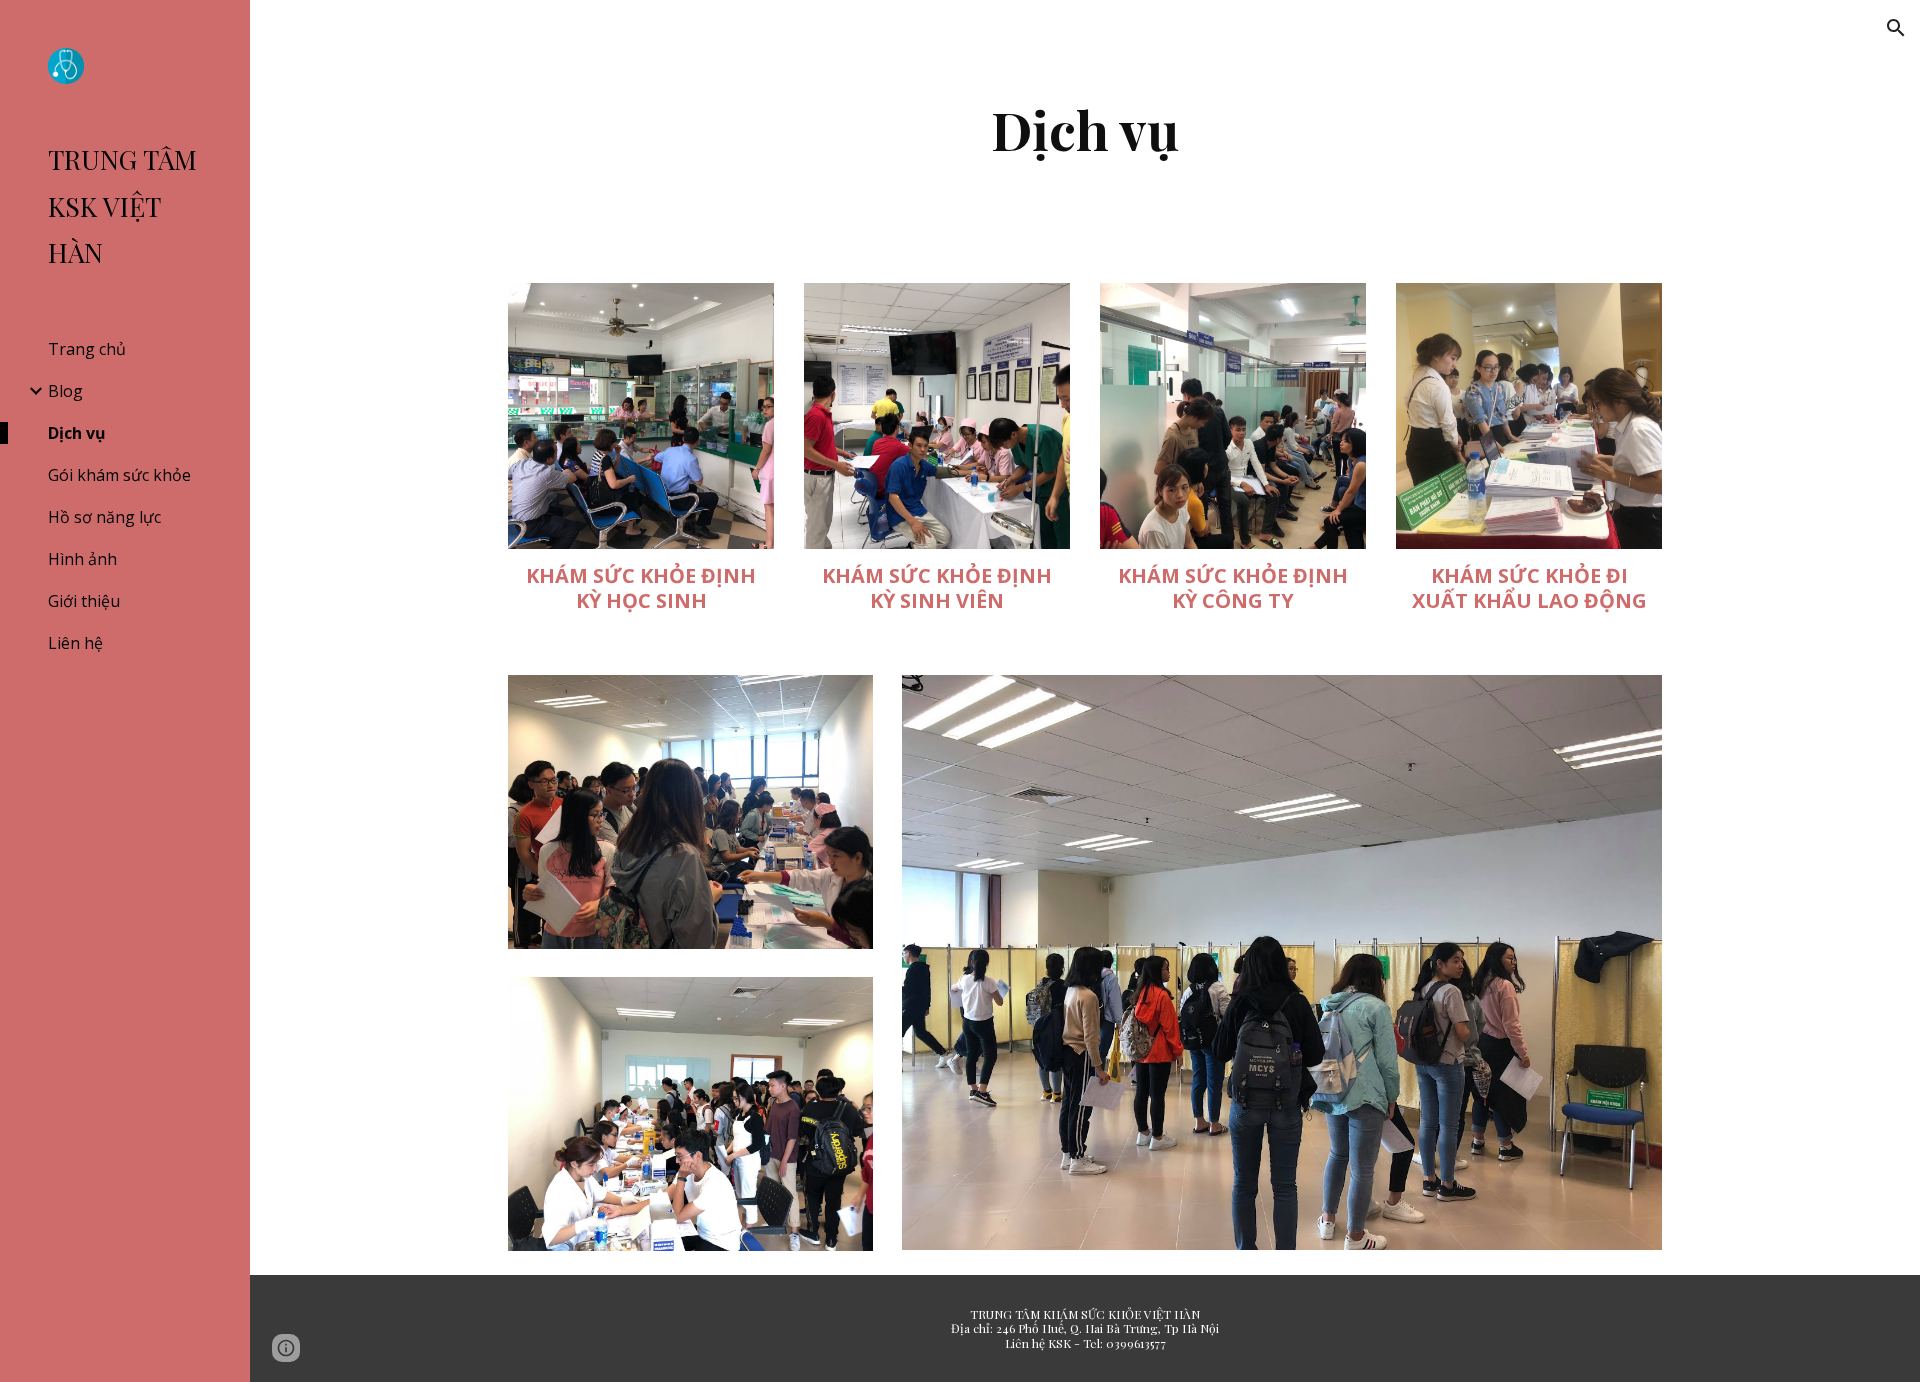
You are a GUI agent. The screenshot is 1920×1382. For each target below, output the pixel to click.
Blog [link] (65, 391)
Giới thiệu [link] (84, 601)
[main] (1085, 129)
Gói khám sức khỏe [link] (119, 475)
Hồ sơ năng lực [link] (104, 517)
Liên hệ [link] (75, 643)
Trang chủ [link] (87, 349)
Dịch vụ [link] (77, 433)
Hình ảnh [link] (82, 559)
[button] (1896, 28)
